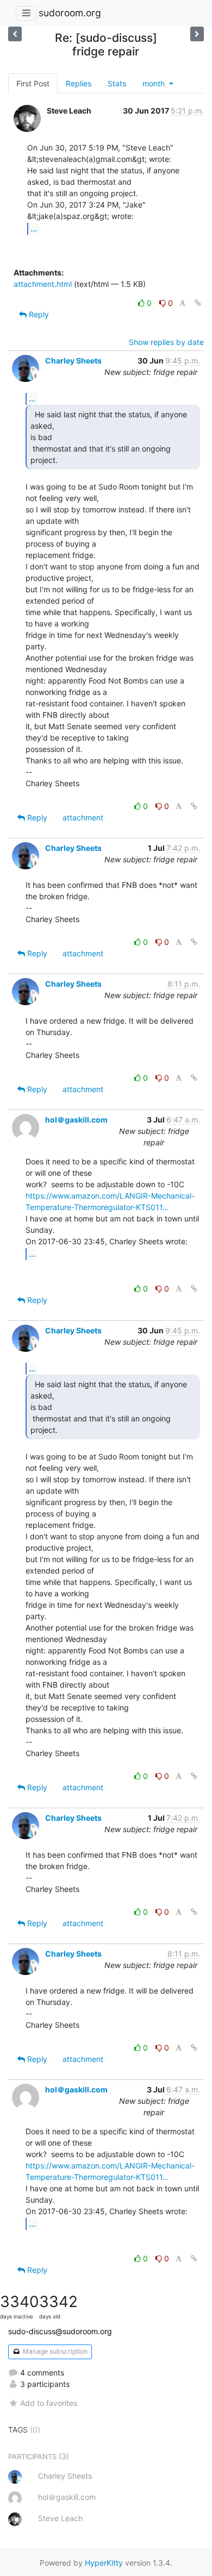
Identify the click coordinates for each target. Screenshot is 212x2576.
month (155, 83)
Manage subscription (54, 2351)
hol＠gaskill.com (76, 1120)
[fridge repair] (197, 34)
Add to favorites (49, 2403)
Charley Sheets (73, 361)
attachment (83, 817)
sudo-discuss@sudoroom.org (60, 2331)
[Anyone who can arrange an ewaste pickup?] (15, 34)
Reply (38, 314)
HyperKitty (104, 2563)
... (34, 228)
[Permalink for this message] (198, 303)
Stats (117, 83)
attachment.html (43, 284)
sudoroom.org (70, 13)
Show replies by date (166, 342)
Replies (79, 83)
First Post (33, 83)
